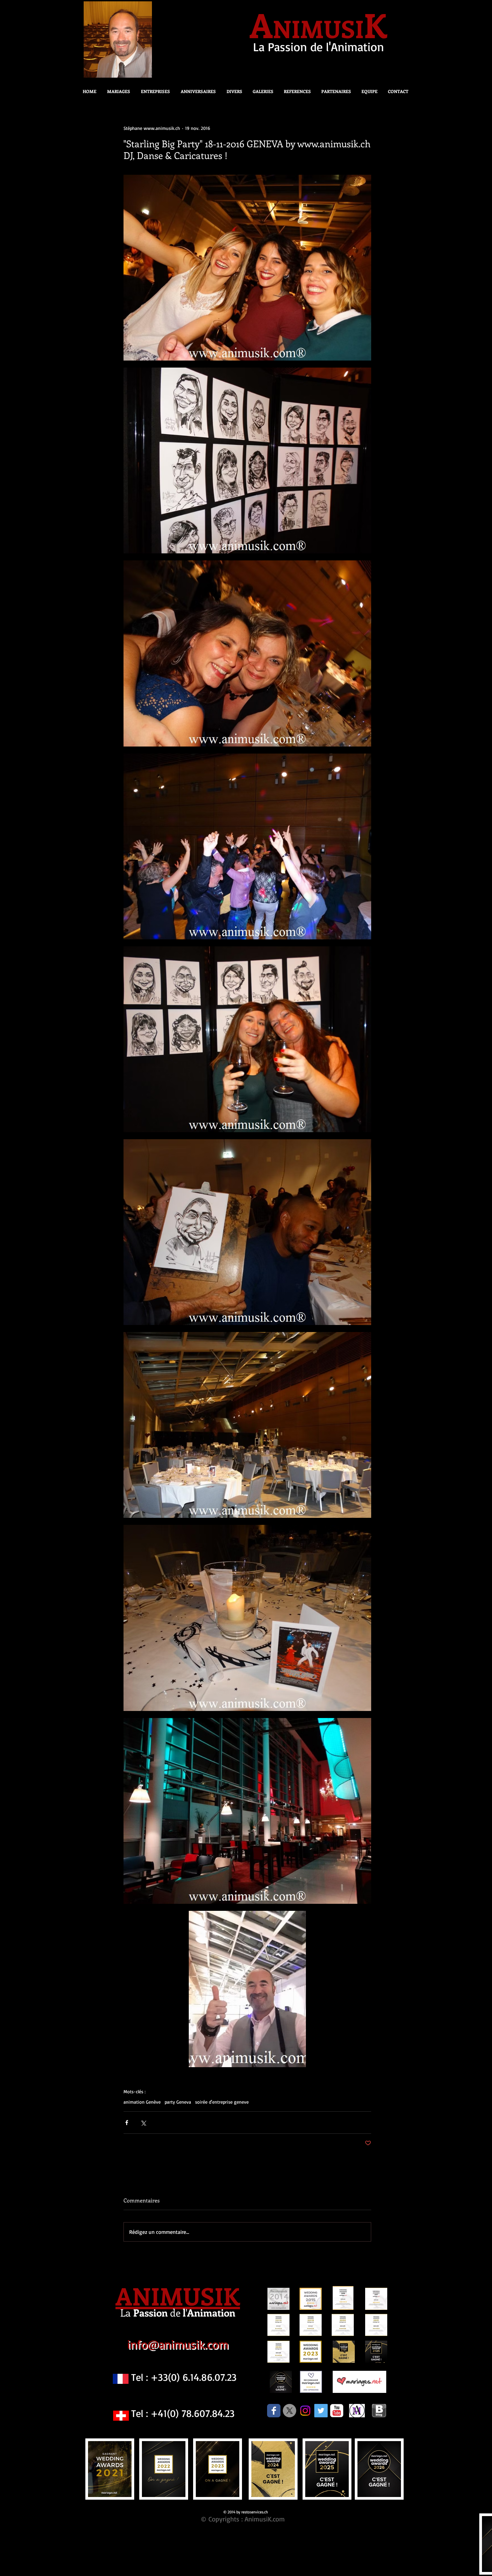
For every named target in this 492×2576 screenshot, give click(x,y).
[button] (232, 91)
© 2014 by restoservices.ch (246, 2512)
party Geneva (178, 2102)
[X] (290, 2411)
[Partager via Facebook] (127, 2123)
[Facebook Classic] (274, 2411)
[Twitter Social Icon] (321, 2411)
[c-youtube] (337, 2411)
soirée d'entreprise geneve (222, 2102)
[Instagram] (305, 2411)
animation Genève (142, 2102)
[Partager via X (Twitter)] (143, 2123)
